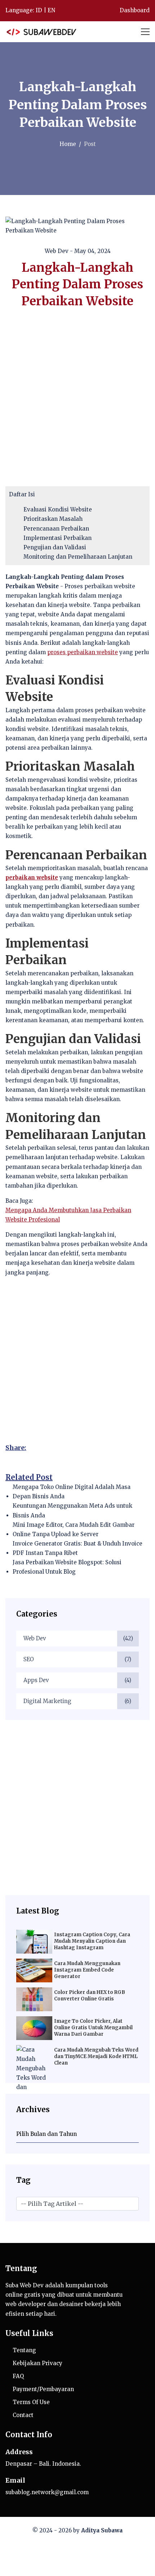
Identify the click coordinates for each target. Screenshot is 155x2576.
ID (39, 10)
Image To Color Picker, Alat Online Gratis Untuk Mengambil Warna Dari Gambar (93, 2028)
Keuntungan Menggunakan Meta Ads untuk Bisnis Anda (72, 1510)
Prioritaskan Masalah (53, 519)
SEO (77, 1659)
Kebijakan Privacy (37, 2363)
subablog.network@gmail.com (47, 2492)
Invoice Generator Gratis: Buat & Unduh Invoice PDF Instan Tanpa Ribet (77, 1548)
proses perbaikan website (83, 652)
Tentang (24, 2350)
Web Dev (78, 1638)
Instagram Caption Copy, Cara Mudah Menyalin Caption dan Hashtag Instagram (92, 1941)
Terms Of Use (31, 2402)
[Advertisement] (77, 1808)
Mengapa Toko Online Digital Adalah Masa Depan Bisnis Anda (72, 1492)
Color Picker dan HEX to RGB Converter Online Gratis (90, 1996)
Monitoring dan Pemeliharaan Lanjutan (78, 557)
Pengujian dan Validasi (55, 547)
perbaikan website (32, 877)
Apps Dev (77, 1680)
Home (68, 144)
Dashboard (134, 10)
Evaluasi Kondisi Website (58, 509)
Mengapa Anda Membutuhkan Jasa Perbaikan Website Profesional (68, 1215)
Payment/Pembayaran (43, 2389)
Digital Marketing (77, 1701)
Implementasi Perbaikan (57, 538)
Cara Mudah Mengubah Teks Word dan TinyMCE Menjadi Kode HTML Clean (96, 2057)
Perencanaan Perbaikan (56, 529)
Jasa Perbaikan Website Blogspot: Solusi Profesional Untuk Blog (67, 1567)
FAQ (18, 2376)
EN (51, 10)
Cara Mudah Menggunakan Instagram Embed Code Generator (87, 1970)
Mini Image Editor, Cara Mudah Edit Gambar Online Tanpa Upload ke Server (74, 1529)
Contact (23, 2415)
